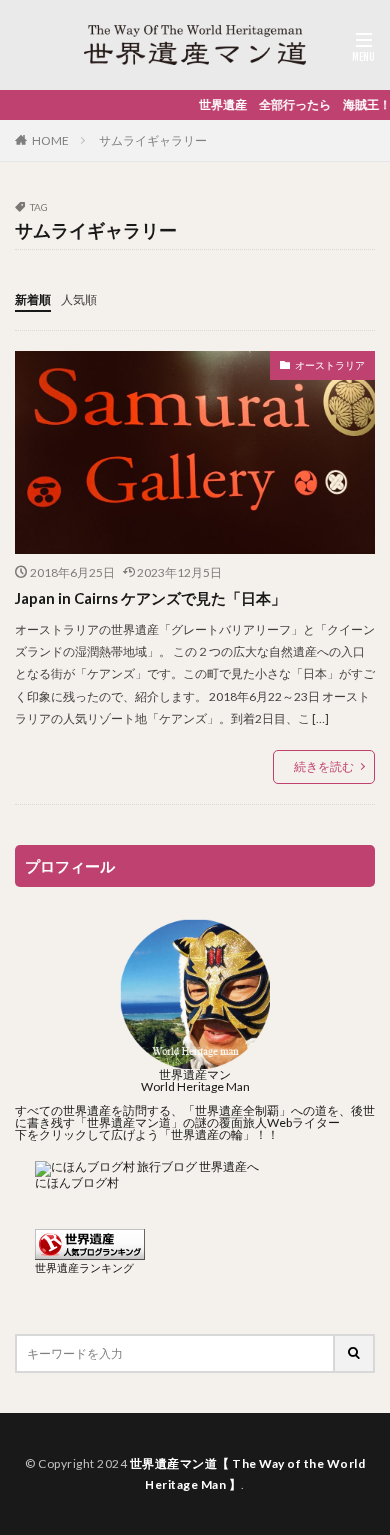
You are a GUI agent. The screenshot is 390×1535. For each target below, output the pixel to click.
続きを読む (324, 766)
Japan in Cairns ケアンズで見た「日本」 (150, 598)
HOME (50, 140)
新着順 (33, 299)
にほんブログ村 (77, 1182)
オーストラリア (330, 365)
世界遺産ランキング (84, 1267)
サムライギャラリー (153, 140)
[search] (355, 1353)
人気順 (79, 299)
